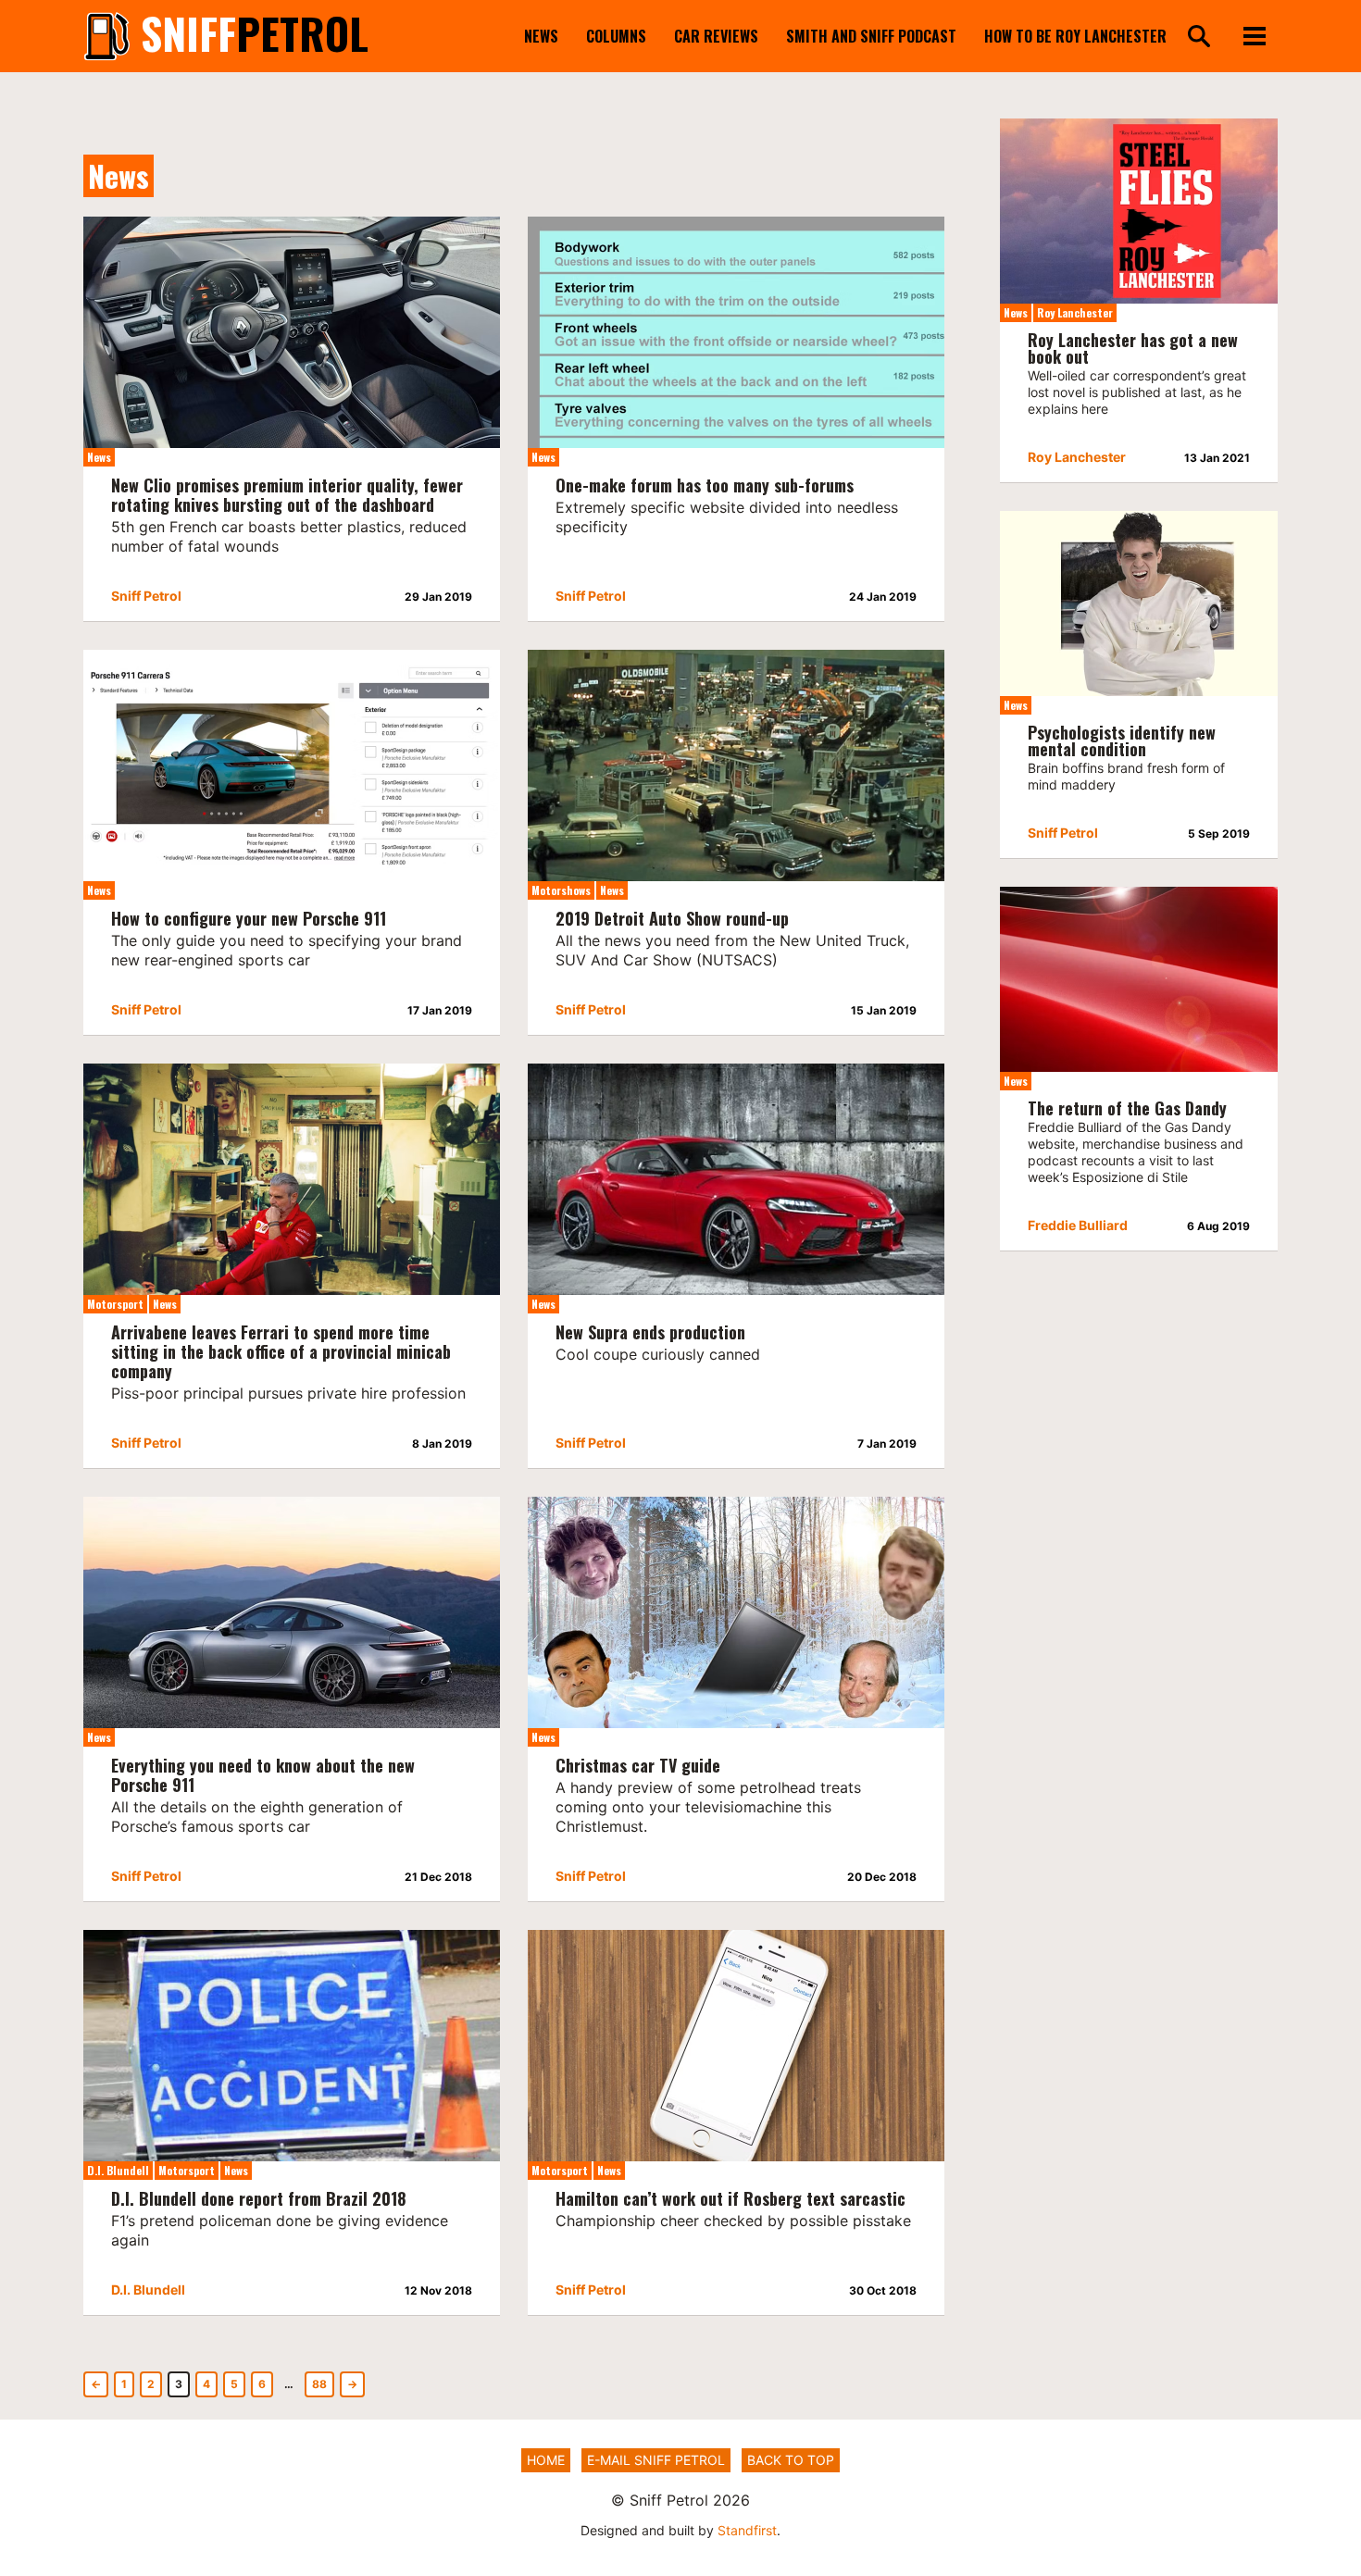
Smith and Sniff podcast (871, 36)
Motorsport (115, 1304)
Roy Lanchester (1075, 312)
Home (546, 2460)
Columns (616, 36)
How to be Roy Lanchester (1075, 36)
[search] (1199, 37)
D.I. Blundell (118, 2170)
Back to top (791, 2460)
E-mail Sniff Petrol (656, 2460)
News (541, 36)
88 (319, 2384)
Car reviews (716, 36)
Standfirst (747, 2530)
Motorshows (561, 890)
